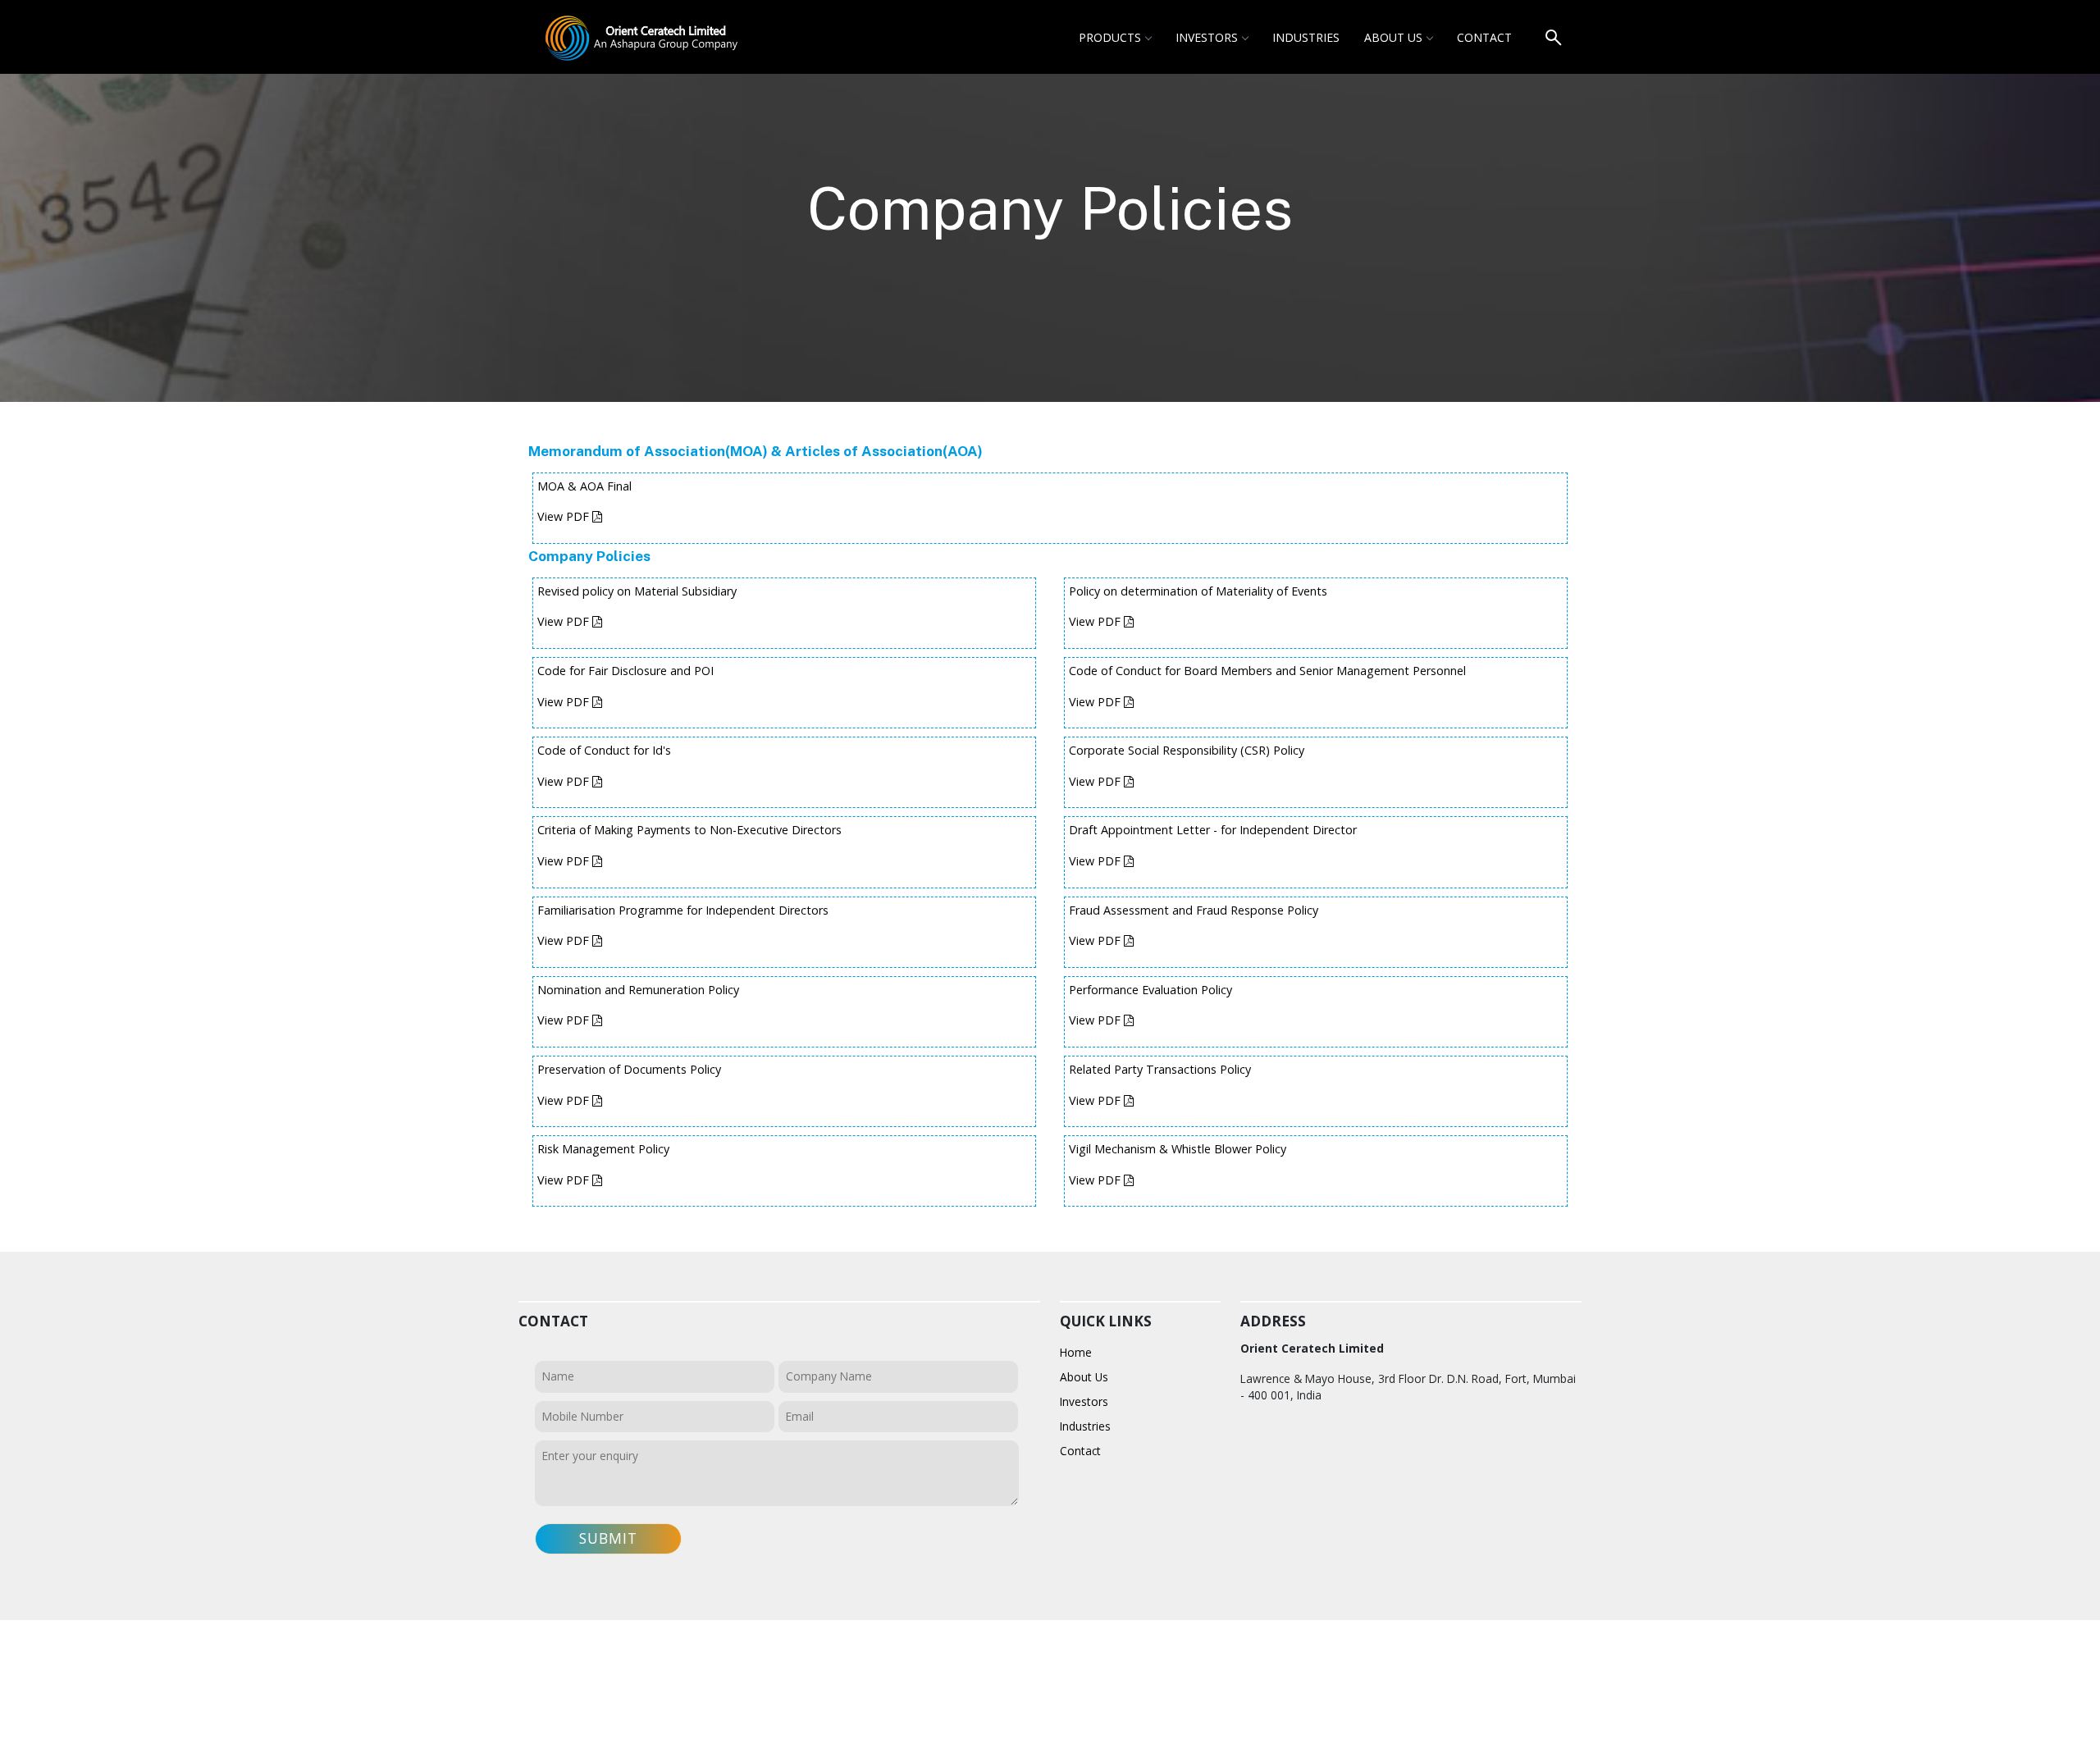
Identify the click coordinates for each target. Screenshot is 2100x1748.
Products (1110, 37)
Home (1076, 1352)
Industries (1306, 37)
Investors (1207, 37)
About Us (1393, 37)
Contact (1484, 37)
